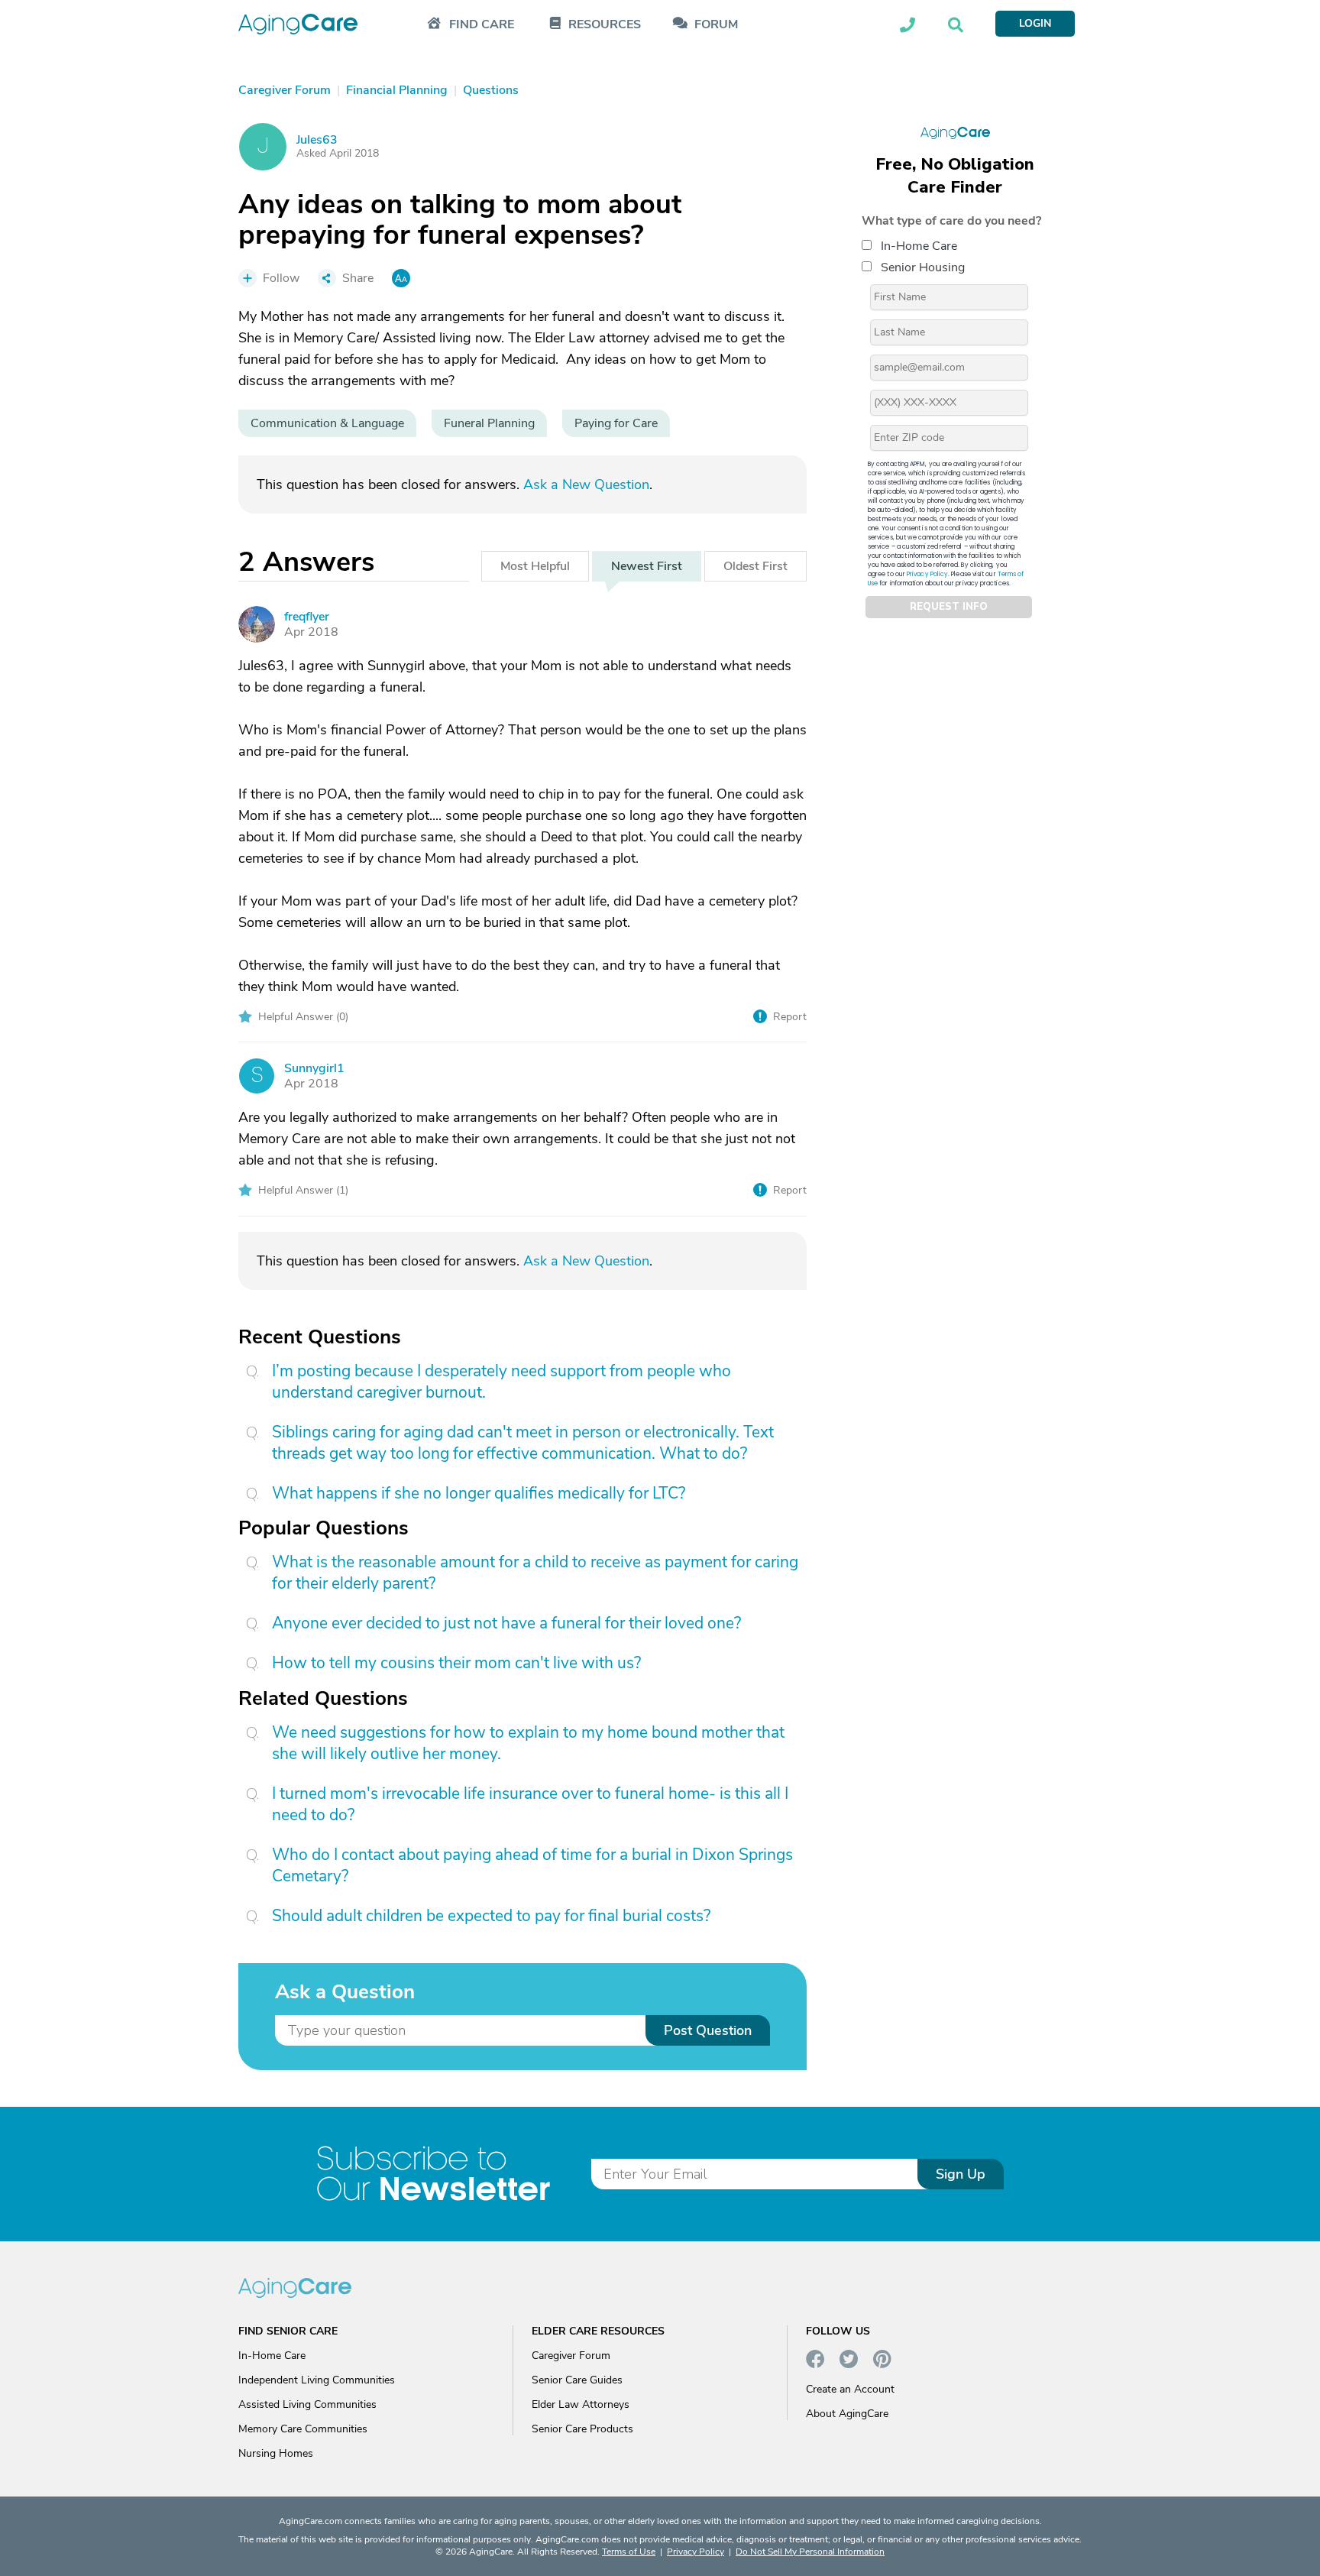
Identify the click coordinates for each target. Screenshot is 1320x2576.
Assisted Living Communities (307, 2404)
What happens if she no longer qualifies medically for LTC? (479, 1493)
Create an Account (850, 2389)
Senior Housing (923, 267)
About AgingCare (847, 2414)
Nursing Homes (276, 2453)
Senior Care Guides (577, 2380)
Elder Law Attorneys (581, 2404)
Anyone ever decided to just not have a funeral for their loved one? (506, 1623)
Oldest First (755, 566)
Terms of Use (629, 2552)
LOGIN (1035, 23)
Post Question (708, 2030)
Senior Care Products (582, 2429)
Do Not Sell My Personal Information (810, 2552)
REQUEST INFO (949, 607)
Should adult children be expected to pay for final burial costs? (491, 1916)
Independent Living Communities (317, 2380)
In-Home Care (919, 245)
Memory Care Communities (303, 2429)
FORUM (716, 25)
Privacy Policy (927, 574)
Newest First (647, 566)
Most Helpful (535, 566)
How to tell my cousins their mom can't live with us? (456, 1663)
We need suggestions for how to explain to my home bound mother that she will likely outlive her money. (528, 1743)
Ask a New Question (586, 484)
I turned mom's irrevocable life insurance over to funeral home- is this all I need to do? (530, 1804)
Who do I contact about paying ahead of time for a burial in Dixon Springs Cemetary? (532, 1865)
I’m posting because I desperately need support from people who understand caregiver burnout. (501, 1382)
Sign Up (961, 2174)
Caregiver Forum (571, 2356)
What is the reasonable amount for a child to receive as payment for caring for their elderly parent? (535, 1573)
